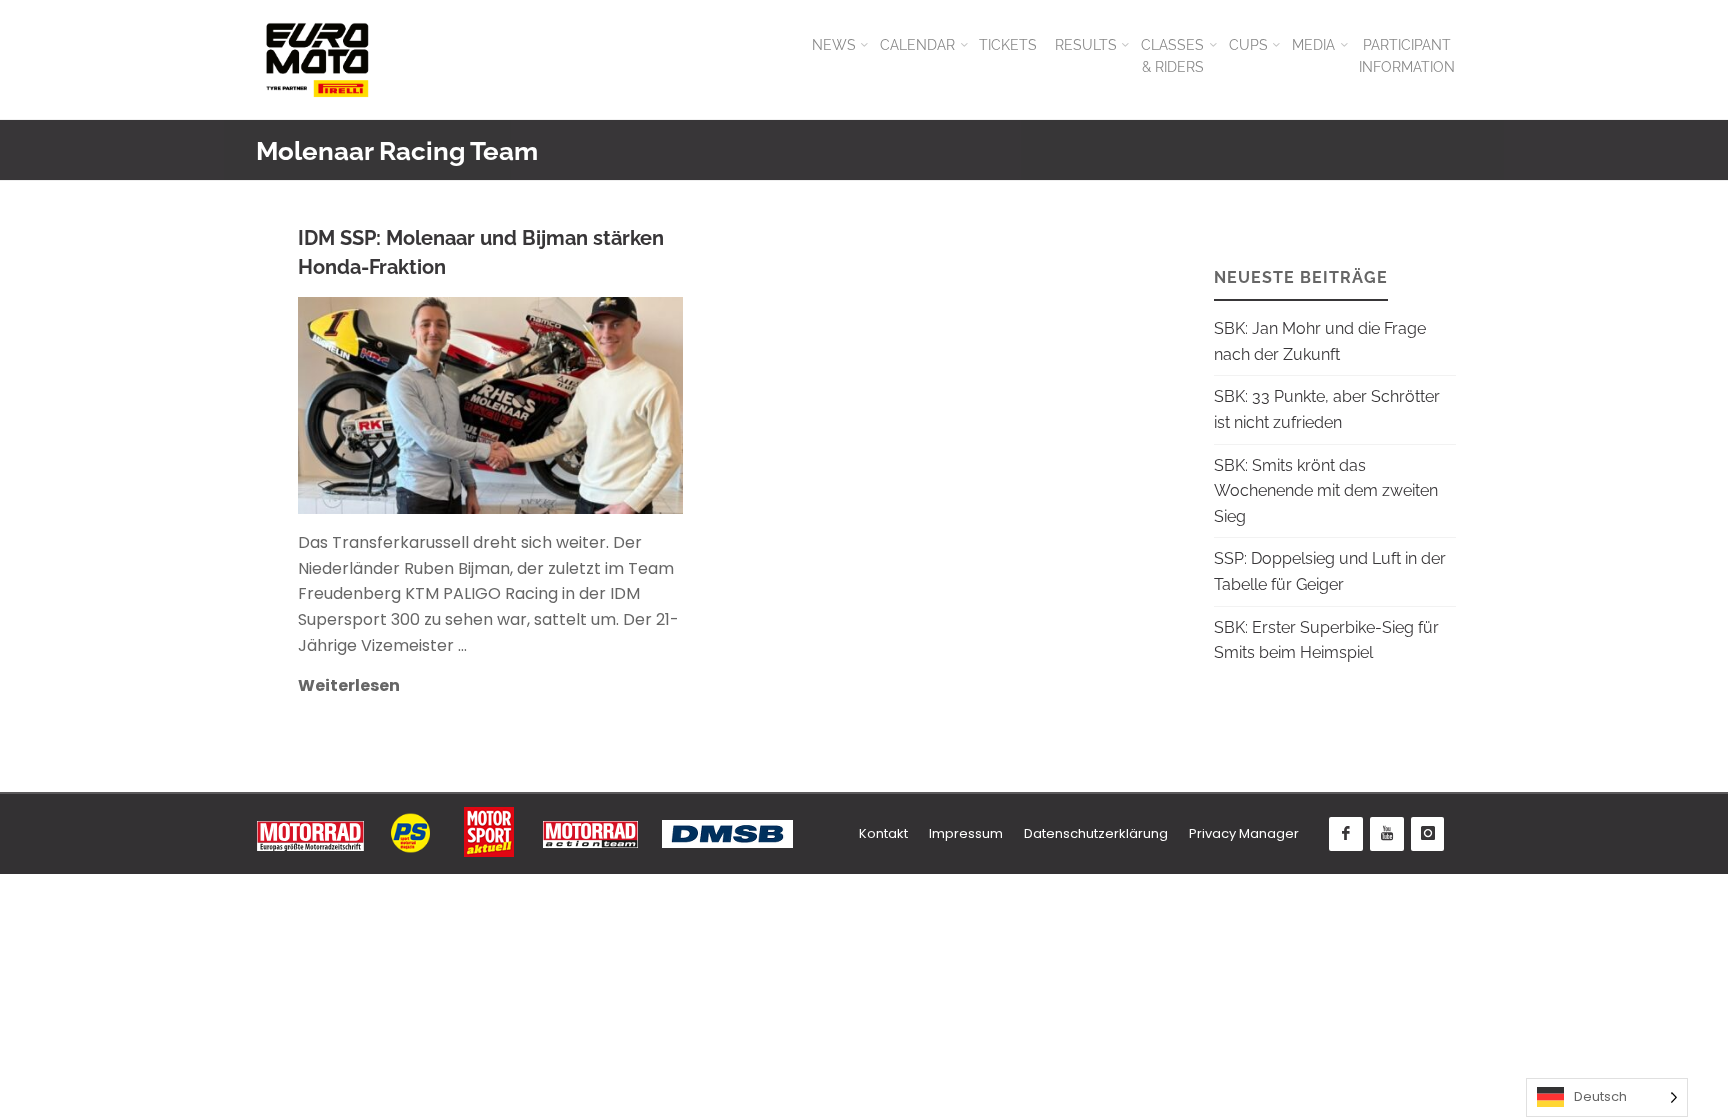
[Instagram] (1428, 834)
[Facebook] (1346, 834)
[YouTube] (1387, 834)
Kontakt (883, 833)
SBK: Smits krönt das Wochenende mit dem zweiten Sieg (1326, 491)
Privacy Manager (1244, 833)
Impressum (966, 833)
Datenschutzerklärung (1096, 833)
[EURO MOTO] (317, 59)
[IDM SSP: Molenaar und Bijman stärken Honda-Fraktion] (579, 405)
